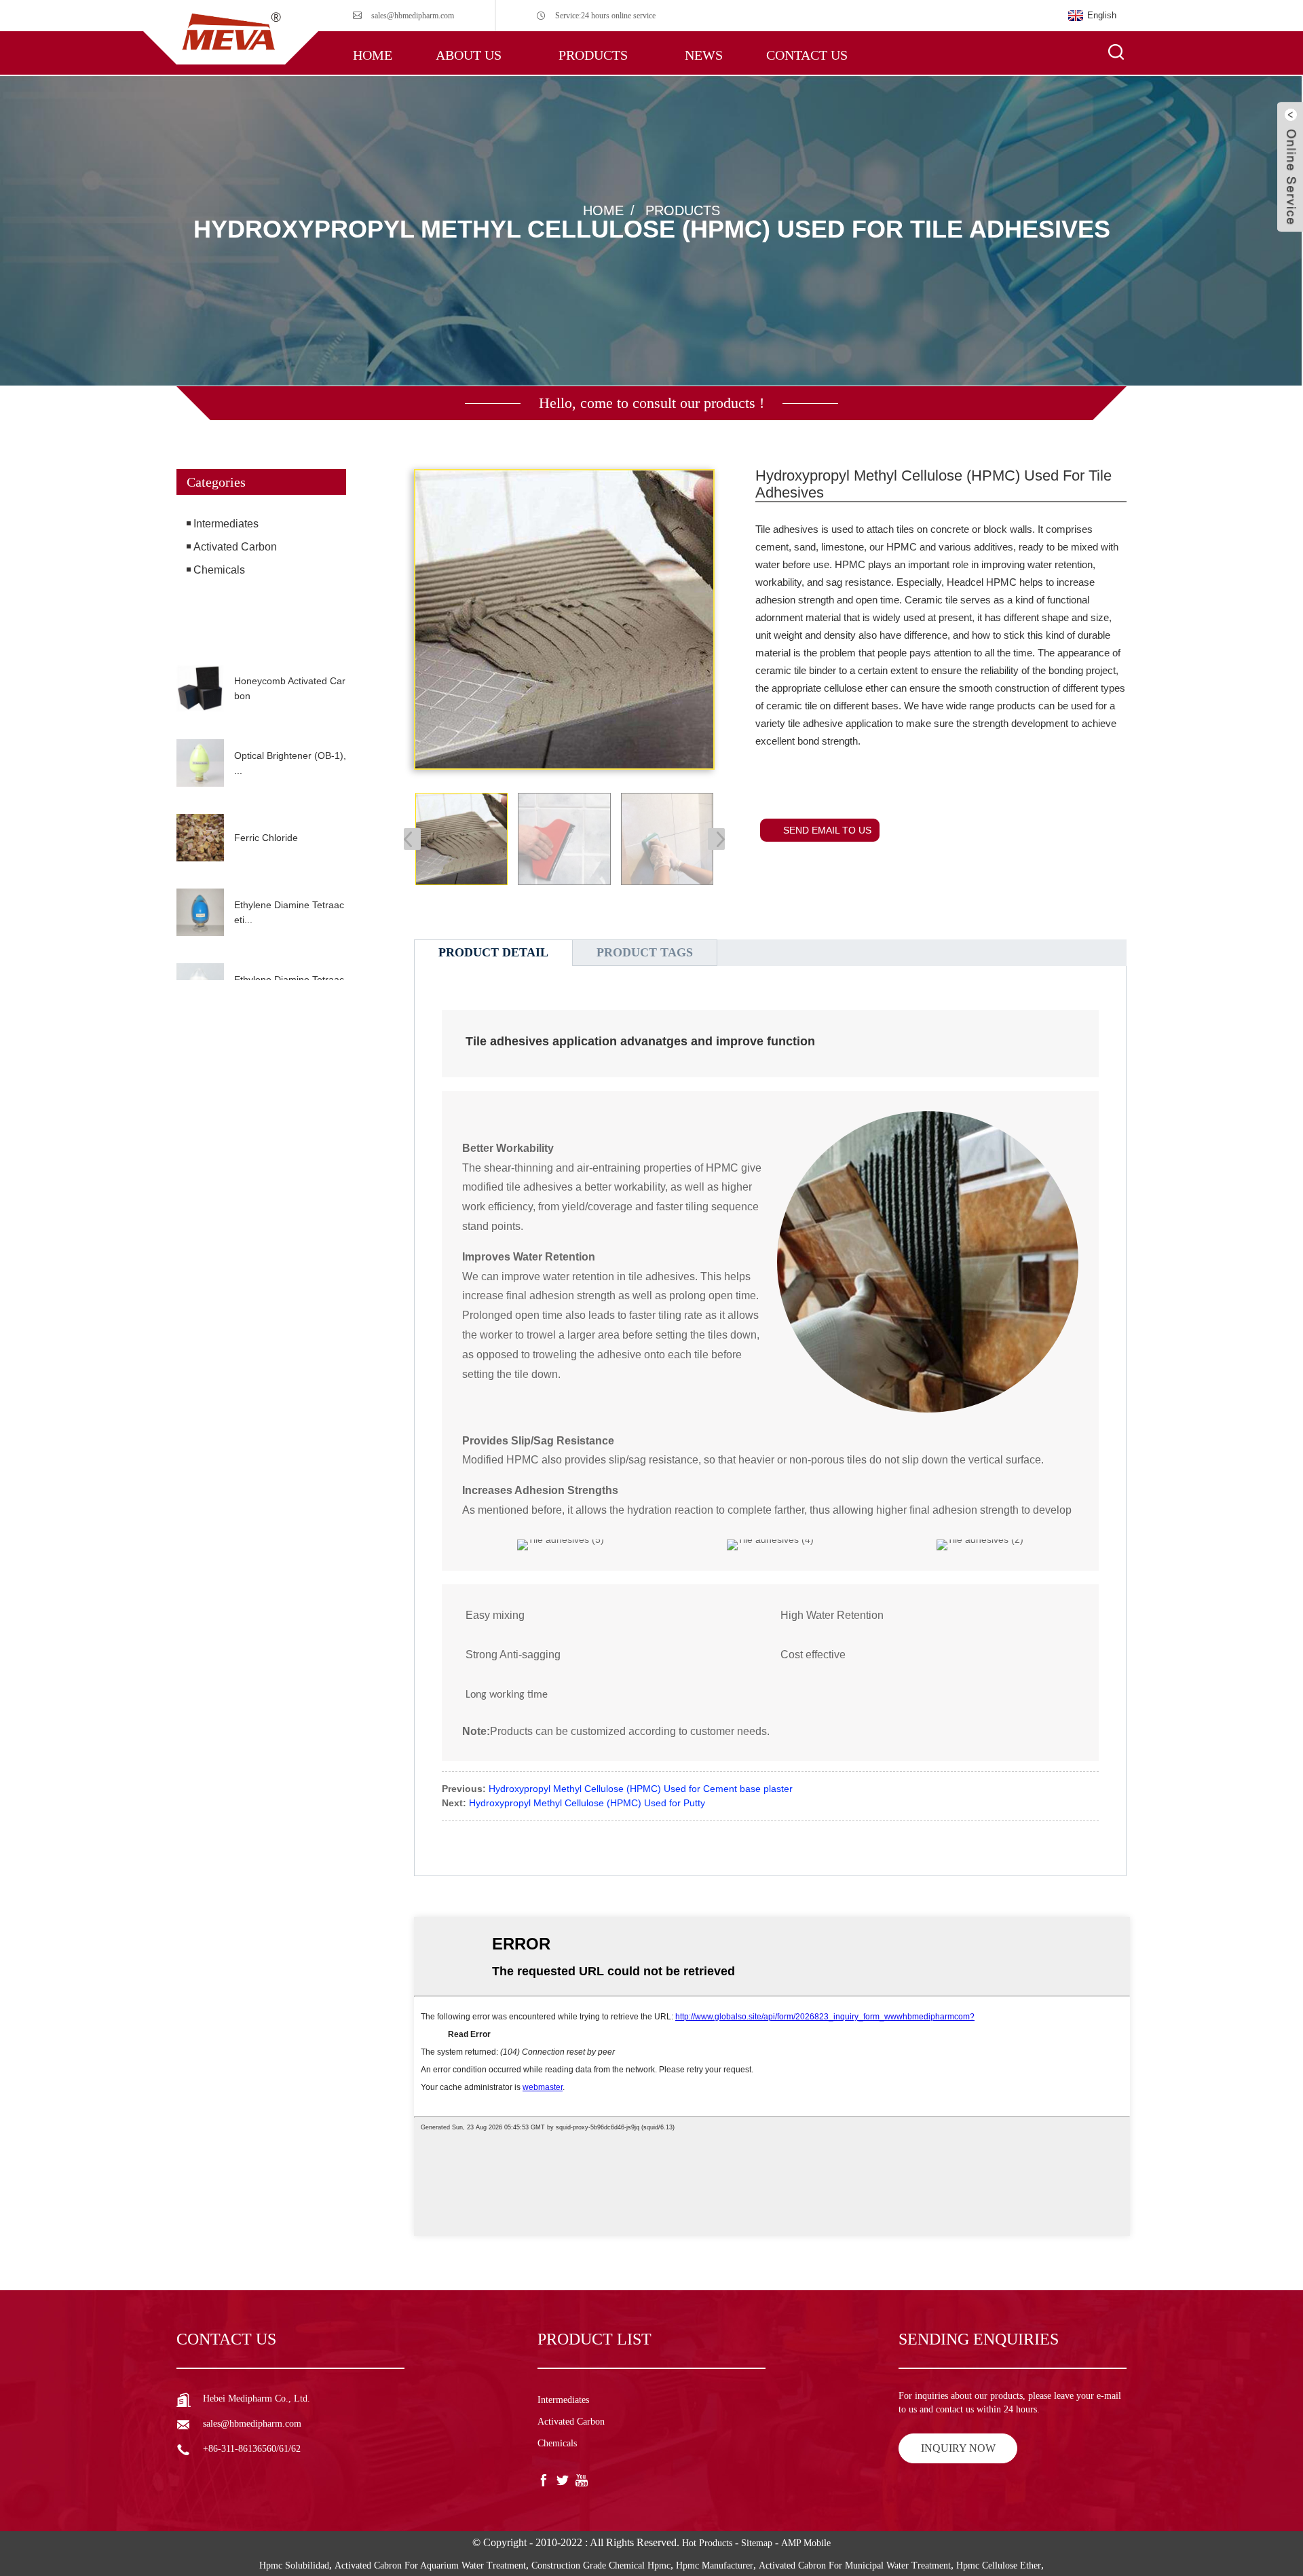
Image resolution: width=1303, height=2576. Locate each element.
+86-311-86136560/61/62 (252, 2449)
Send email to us (827, 830)
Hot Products (707, 2543)
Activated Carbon (235, 547)
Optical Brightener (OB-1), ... (290, 763)
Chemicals (219, 570)
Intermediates (226, 524)
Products (593, 55)
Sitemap (757, 2543)
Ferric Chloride (266, 838)
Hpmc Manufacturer (715, 2565)
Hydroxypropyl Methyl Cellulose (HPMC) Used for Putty (587, 1803)
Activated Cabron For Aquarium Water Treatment (430, 2565)
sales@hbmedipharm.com (413, 16)
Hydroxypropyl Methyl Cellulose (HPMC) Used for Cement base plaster (641, 1789)
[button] (261, 641)
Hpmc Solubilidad (294, 2565)
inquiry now (958, 2448)
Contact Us (807, 55)
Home (373, 55)
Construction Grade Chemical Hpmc (601, 2565)
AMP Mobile (806, 2543)
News (704, 55)
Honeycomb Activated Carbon (290, 688)
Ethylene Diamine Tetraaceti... (289, 912)
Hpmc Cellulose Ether (999, 2565)
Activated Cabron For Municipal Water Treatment (855, 2565)
